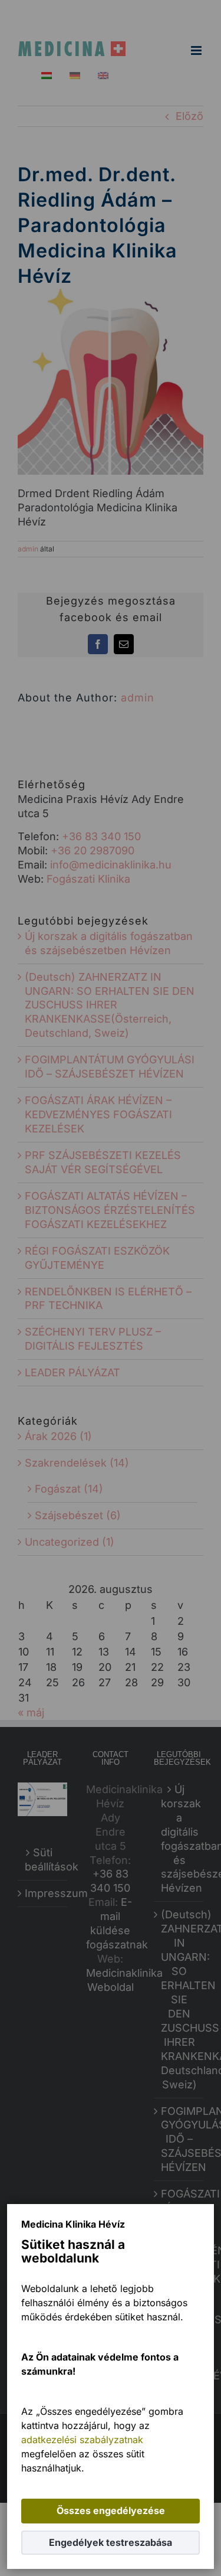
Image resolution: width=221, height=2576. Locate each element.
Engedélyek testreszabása (111, 2542)
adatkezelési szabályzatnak (82, 2440)
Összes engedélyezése (111, 2510)
